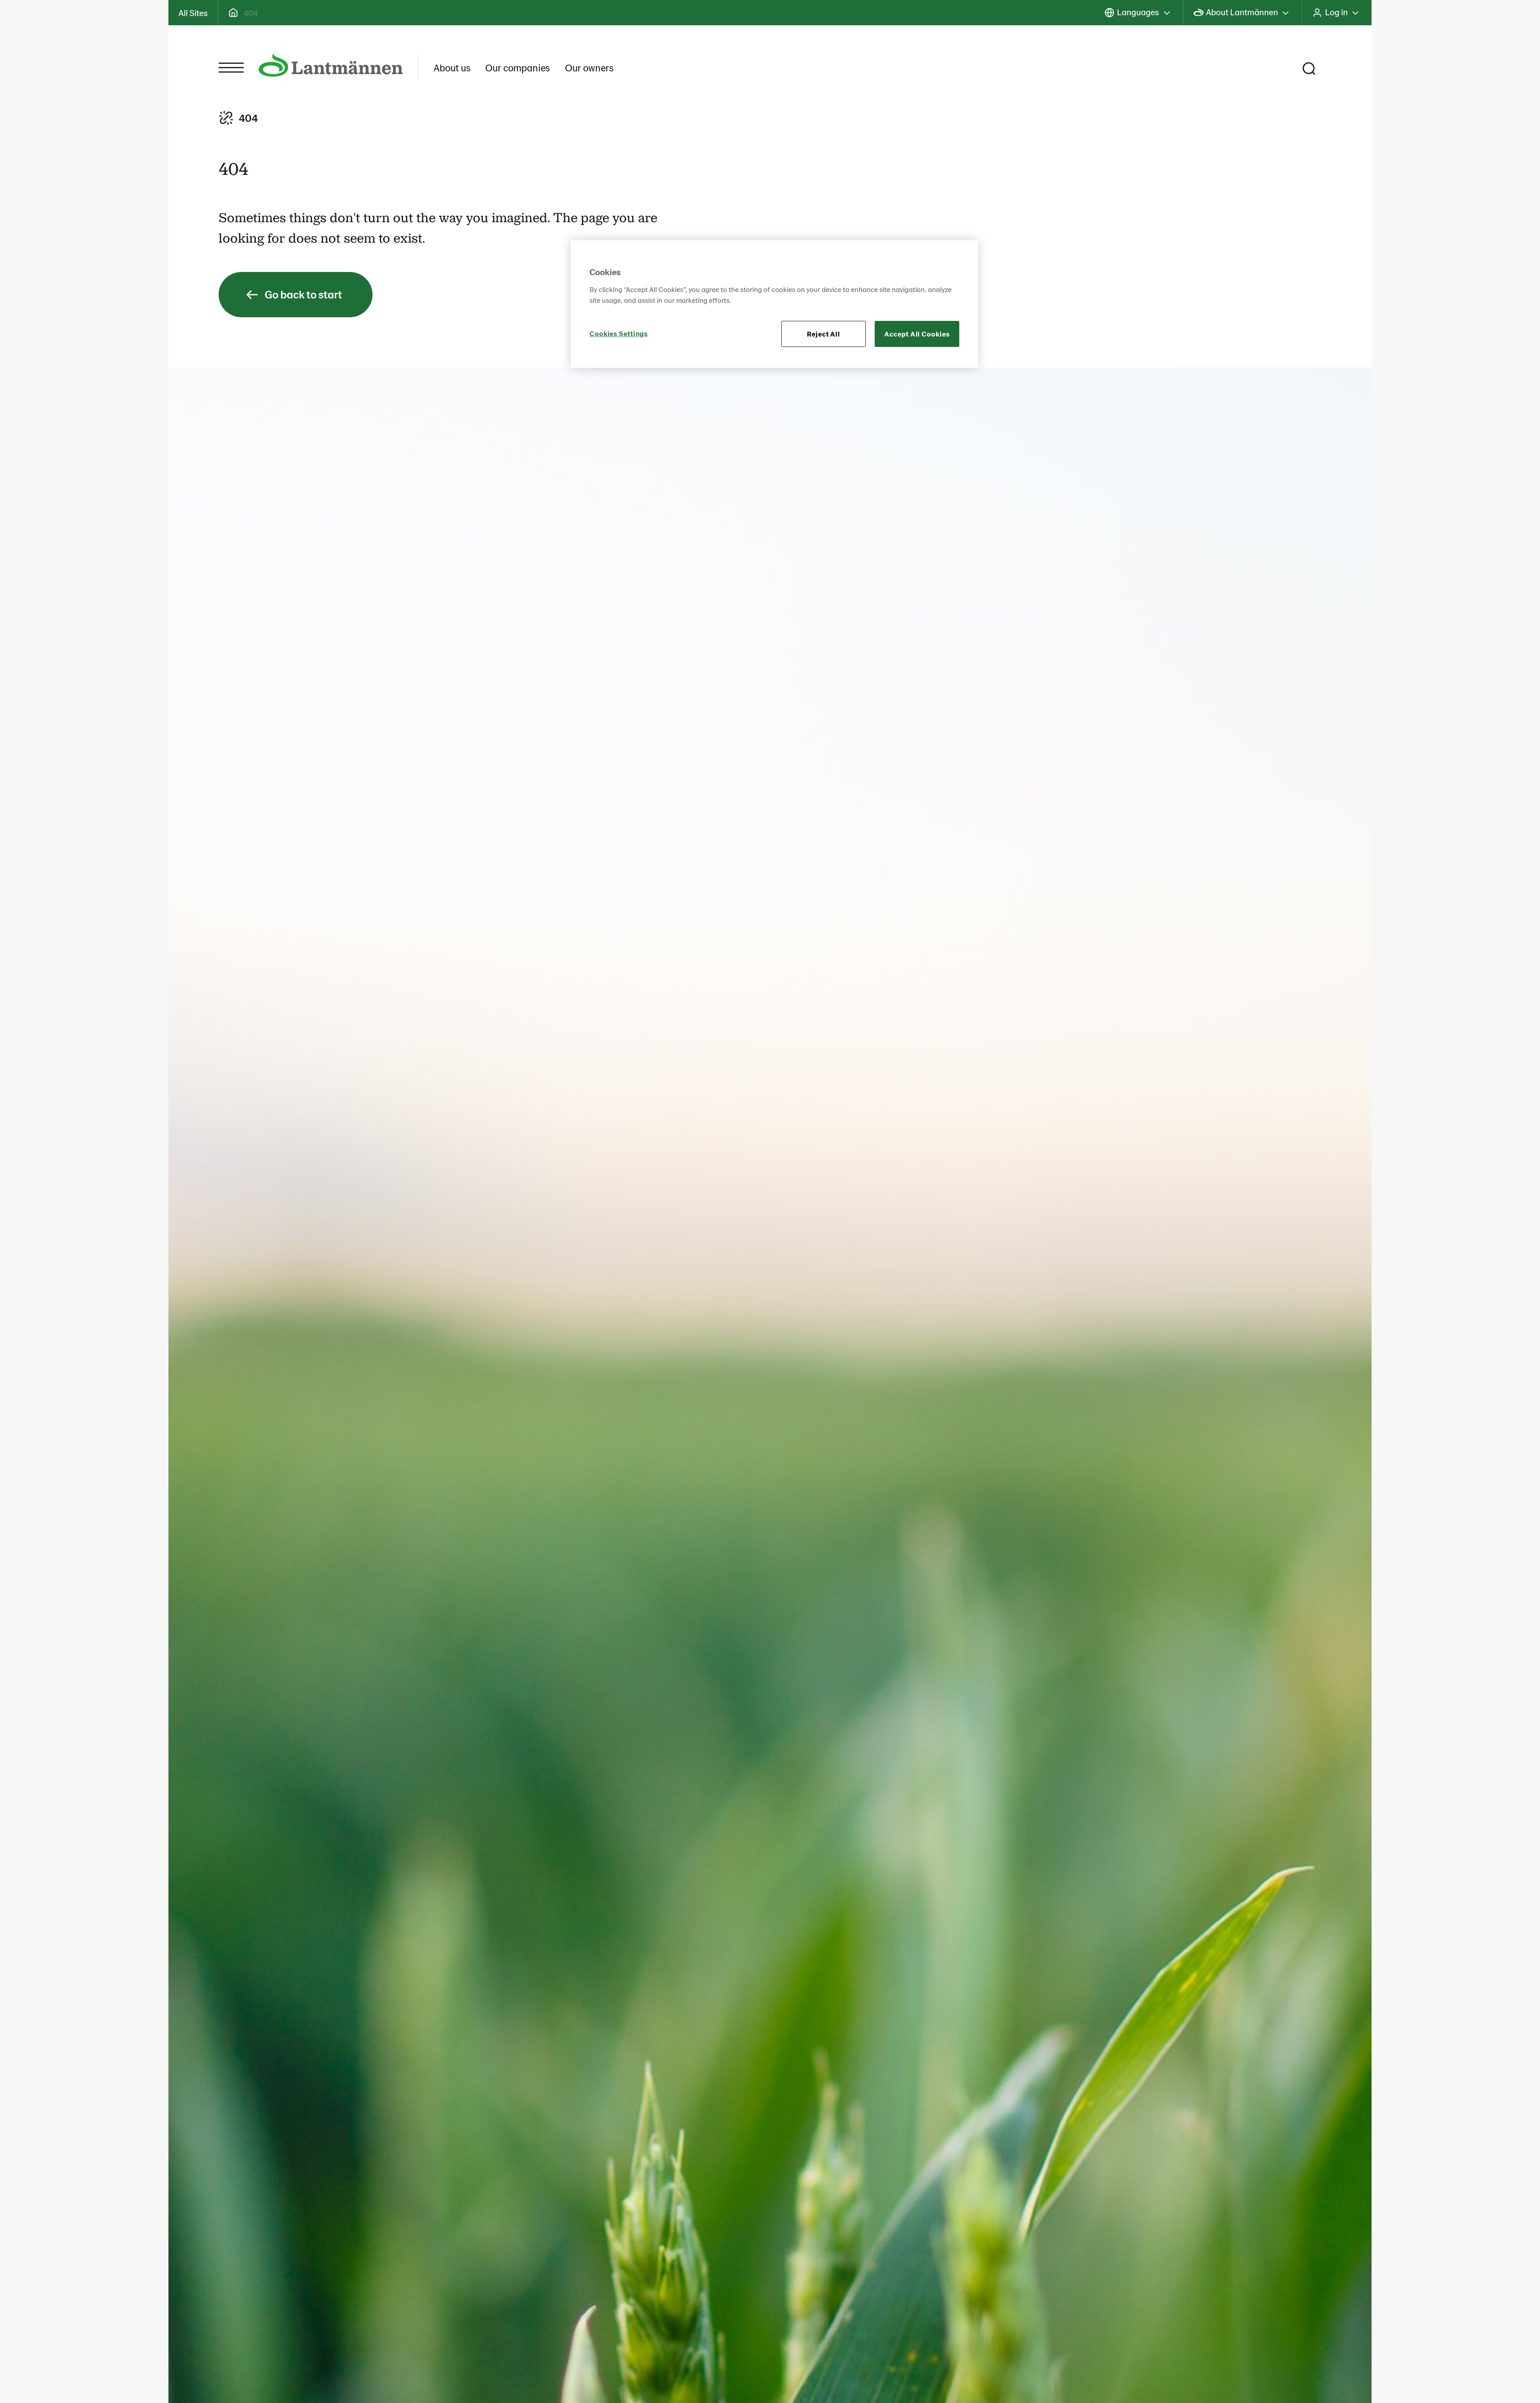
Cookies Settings (619, 333)
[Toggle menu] (231, 68)
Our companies (518, 67)
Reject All (824, 334)
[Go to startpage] (331, 65)
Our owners (589, 67)
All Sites (193, 12)
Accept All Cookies (917, 334)
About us (452, 67)
